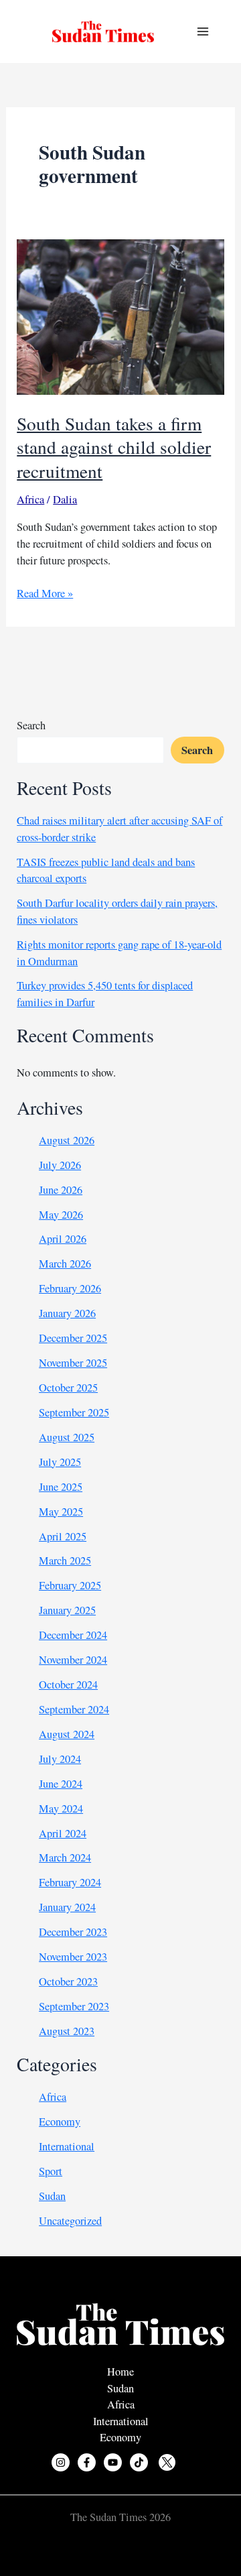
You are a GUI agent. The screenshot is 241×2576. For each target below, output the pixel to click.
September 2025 (74, 1412)
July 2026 (60, 1165)
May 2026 (61, 1215)
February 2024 (70, 1882)
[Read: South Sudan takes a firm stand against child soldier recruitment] (120, 316)
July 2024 (60, 1759)
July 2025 (60, 1462)
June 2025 (61, 1487)
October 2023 (68, 1981)
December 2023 (73, 1932)
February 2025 (70, 1585)
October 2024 (68, 1684)
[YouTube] (113, 2462)
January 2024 (67, 1907)
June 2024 (61, 1784)
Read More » (45, 594)
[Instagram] (61, 2462)
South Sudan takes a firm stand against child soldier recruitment (114, 447)
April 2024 (63, 1833)
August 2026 (67, 1140)
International (67, 2146)
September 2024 (74, 1709)
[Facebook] (87, 2462)
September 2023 (74, 2006)
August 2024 (67, 1734)
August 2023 (67, 2031)
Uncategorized (70, 2221)
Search (31, 725)
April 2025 (63, 1536)
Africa (30, 499)
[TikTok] (139, 2462)
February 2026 (70, 1288)
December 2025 (73, 1338)
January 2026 (67, 1313)
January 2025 (67, 1610)
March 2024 (65, 1857)
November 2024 (73, 1660)
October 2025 (68, 1388)
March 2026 (65, 1264)
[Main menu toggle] (203, 32)
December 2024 (73, 1635)
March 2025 (65, 1560)
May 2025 (61, 1512)
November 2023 (73, 1957)
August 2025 (67, 1437)
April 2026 (63, 1239)
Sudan (52, 2196)
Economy (60, 2122)
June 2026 (61, 1190)
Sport (51, 2171)
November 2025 (73, 1363)
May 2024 (61, 1808)
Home (120, 2372)
